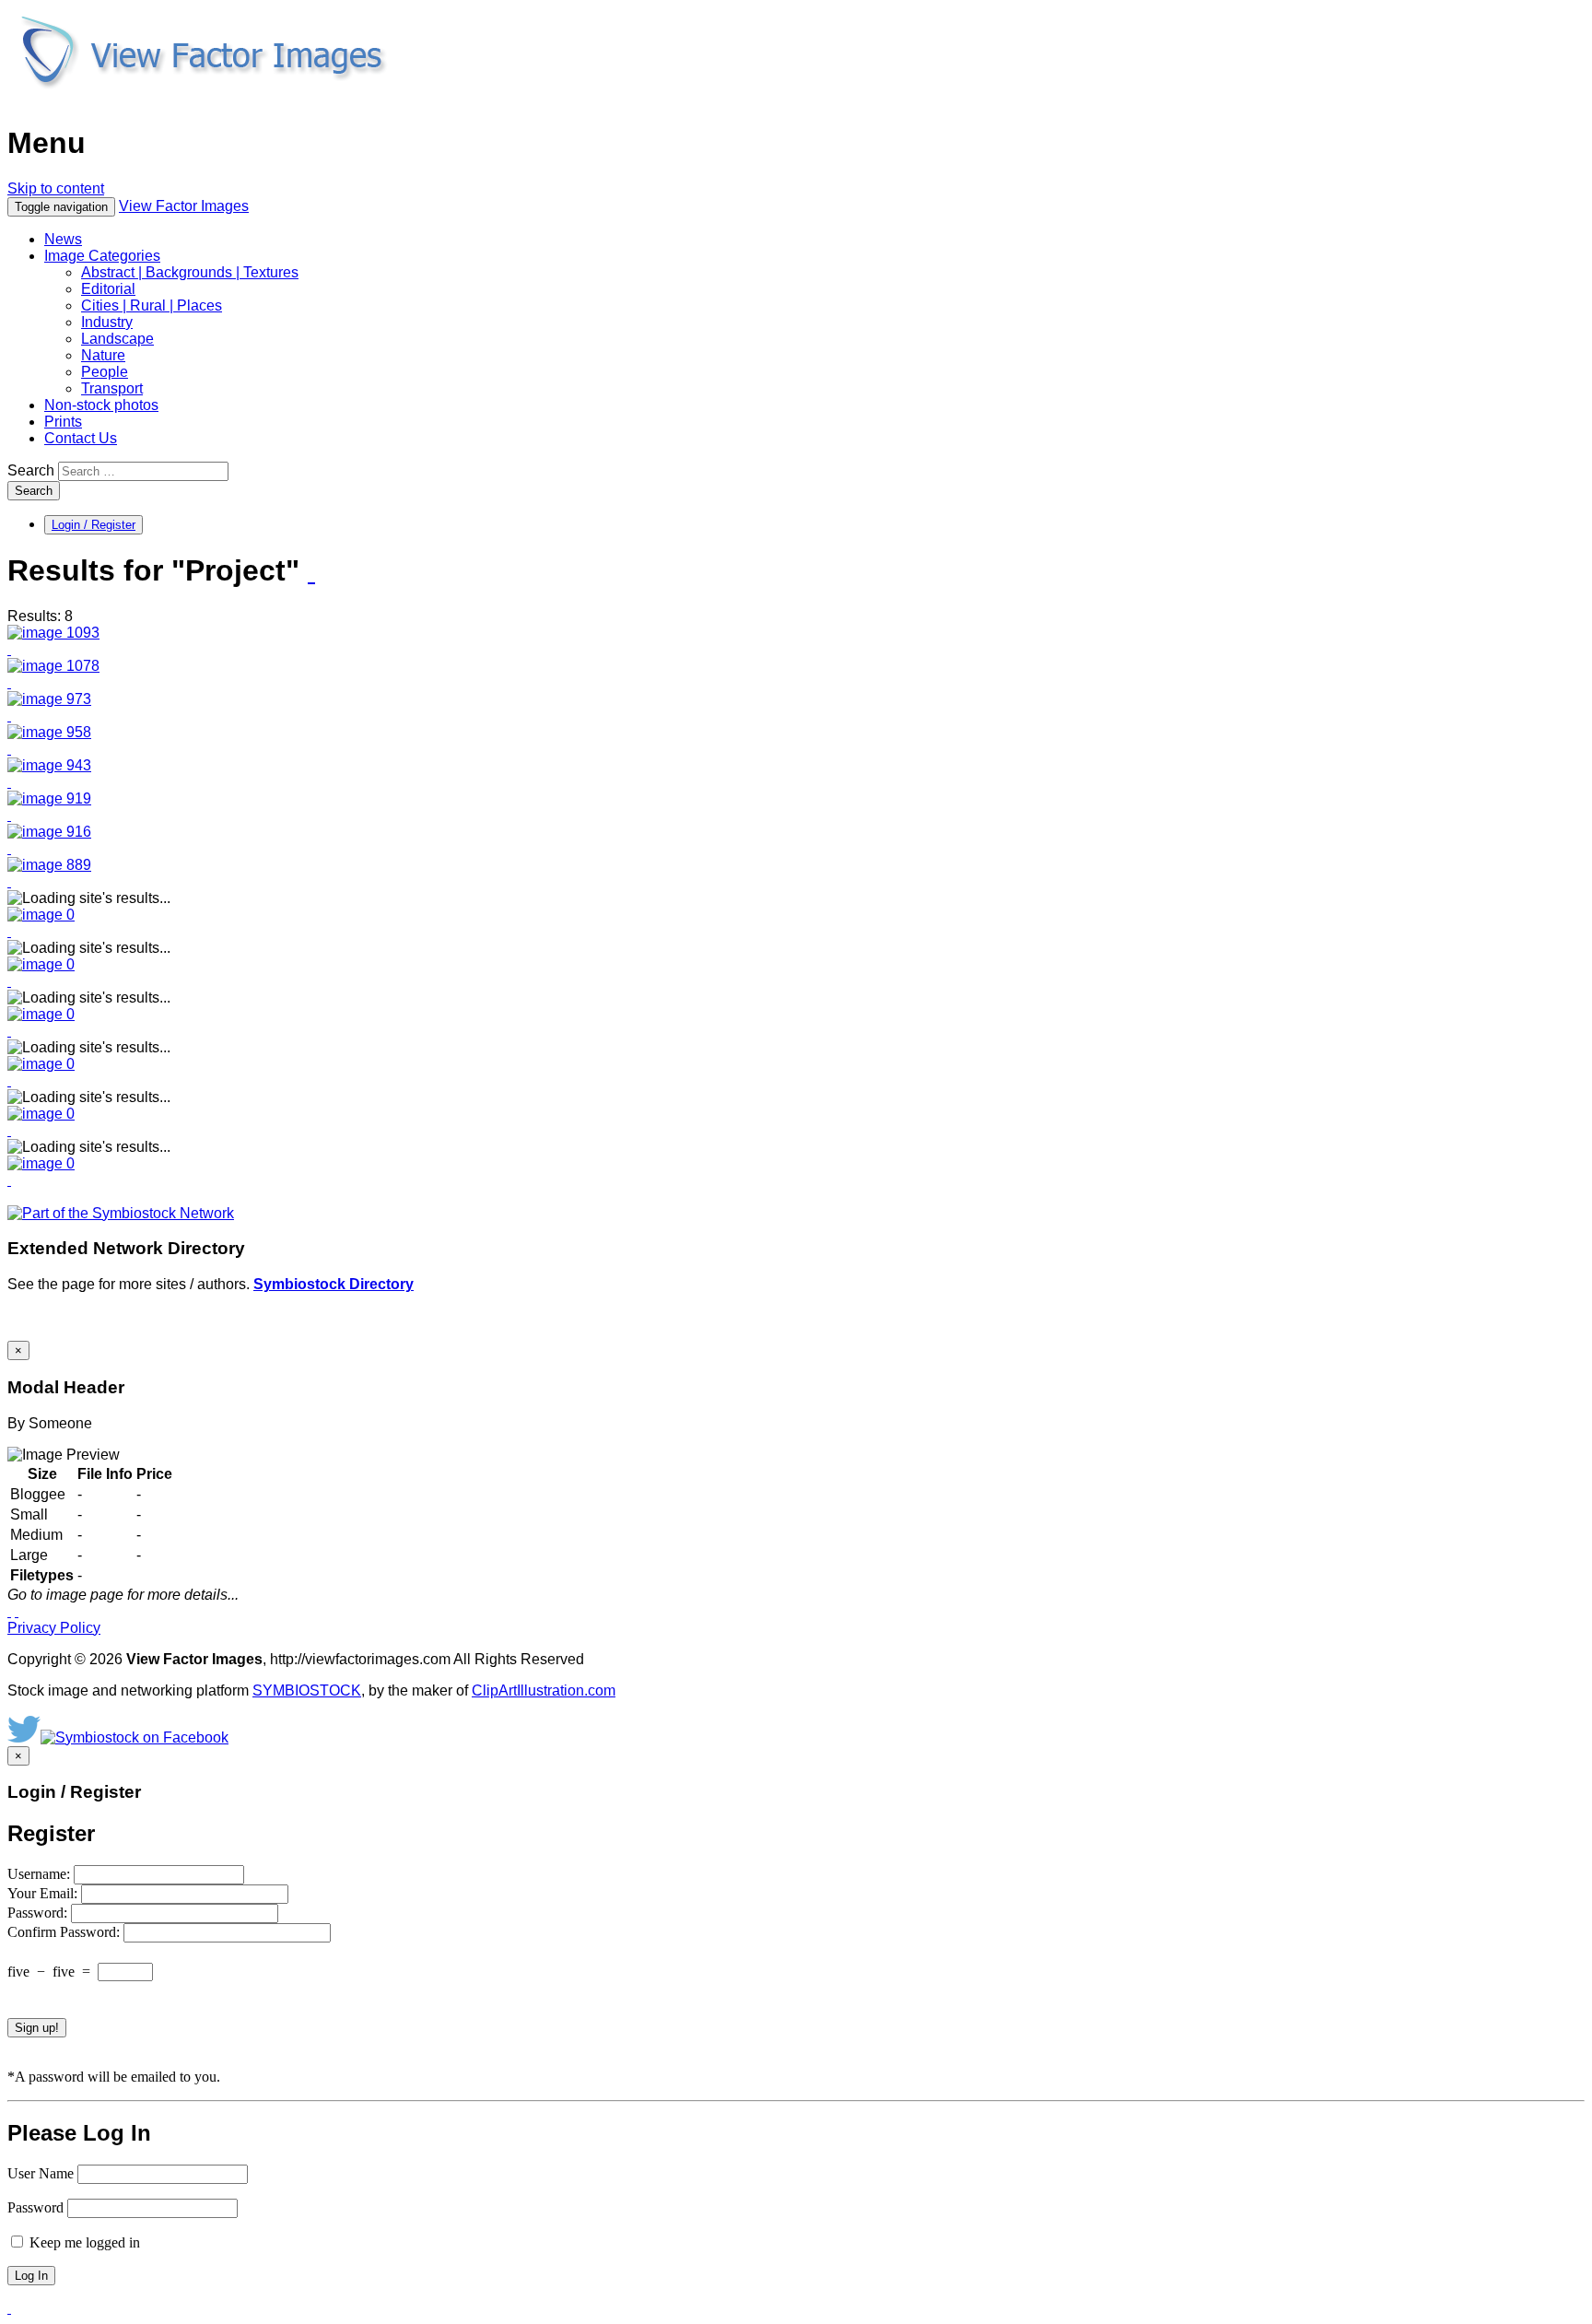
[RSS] (311, 572)
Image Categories (102, 256)
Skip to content (56, 188)
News (63, 239)
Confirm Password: (65, 1932)
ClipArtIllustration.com (544, 1690)
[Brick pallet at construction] (49, 832)
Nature (103, 355)
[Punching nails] (49, 699)
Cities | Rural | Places (152, 305)
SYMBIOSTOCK (307, 1690)
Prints (63, 422)
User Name (41, 2173)
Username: (41, 1874)
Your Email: (44, 1893)
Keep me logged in (83, 2242)
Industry (107, 322)
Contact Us (81, 438)
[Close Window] (17, 1611)
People (105, 372)
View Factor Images (184, 206)
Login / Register (94, 525)
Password (35, 2207)
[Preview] (9, 649)
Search (31, 470)
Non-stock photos (101, 405)
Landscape (117, 339)
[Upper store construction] (53, 633)
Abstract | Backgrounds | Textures (190, 272)
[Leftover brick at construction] (49, 798)
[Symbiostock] (41, 915)
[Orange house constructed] (53, 666)
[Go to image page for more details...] (9, 1611)
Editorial (108, 289)
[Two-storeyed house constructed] (49, 865)
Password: (39, 1913)
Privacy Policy (54, 1628)
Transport (112, 388)
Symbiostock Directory (334, 1284)
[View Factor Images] (202, 98)
